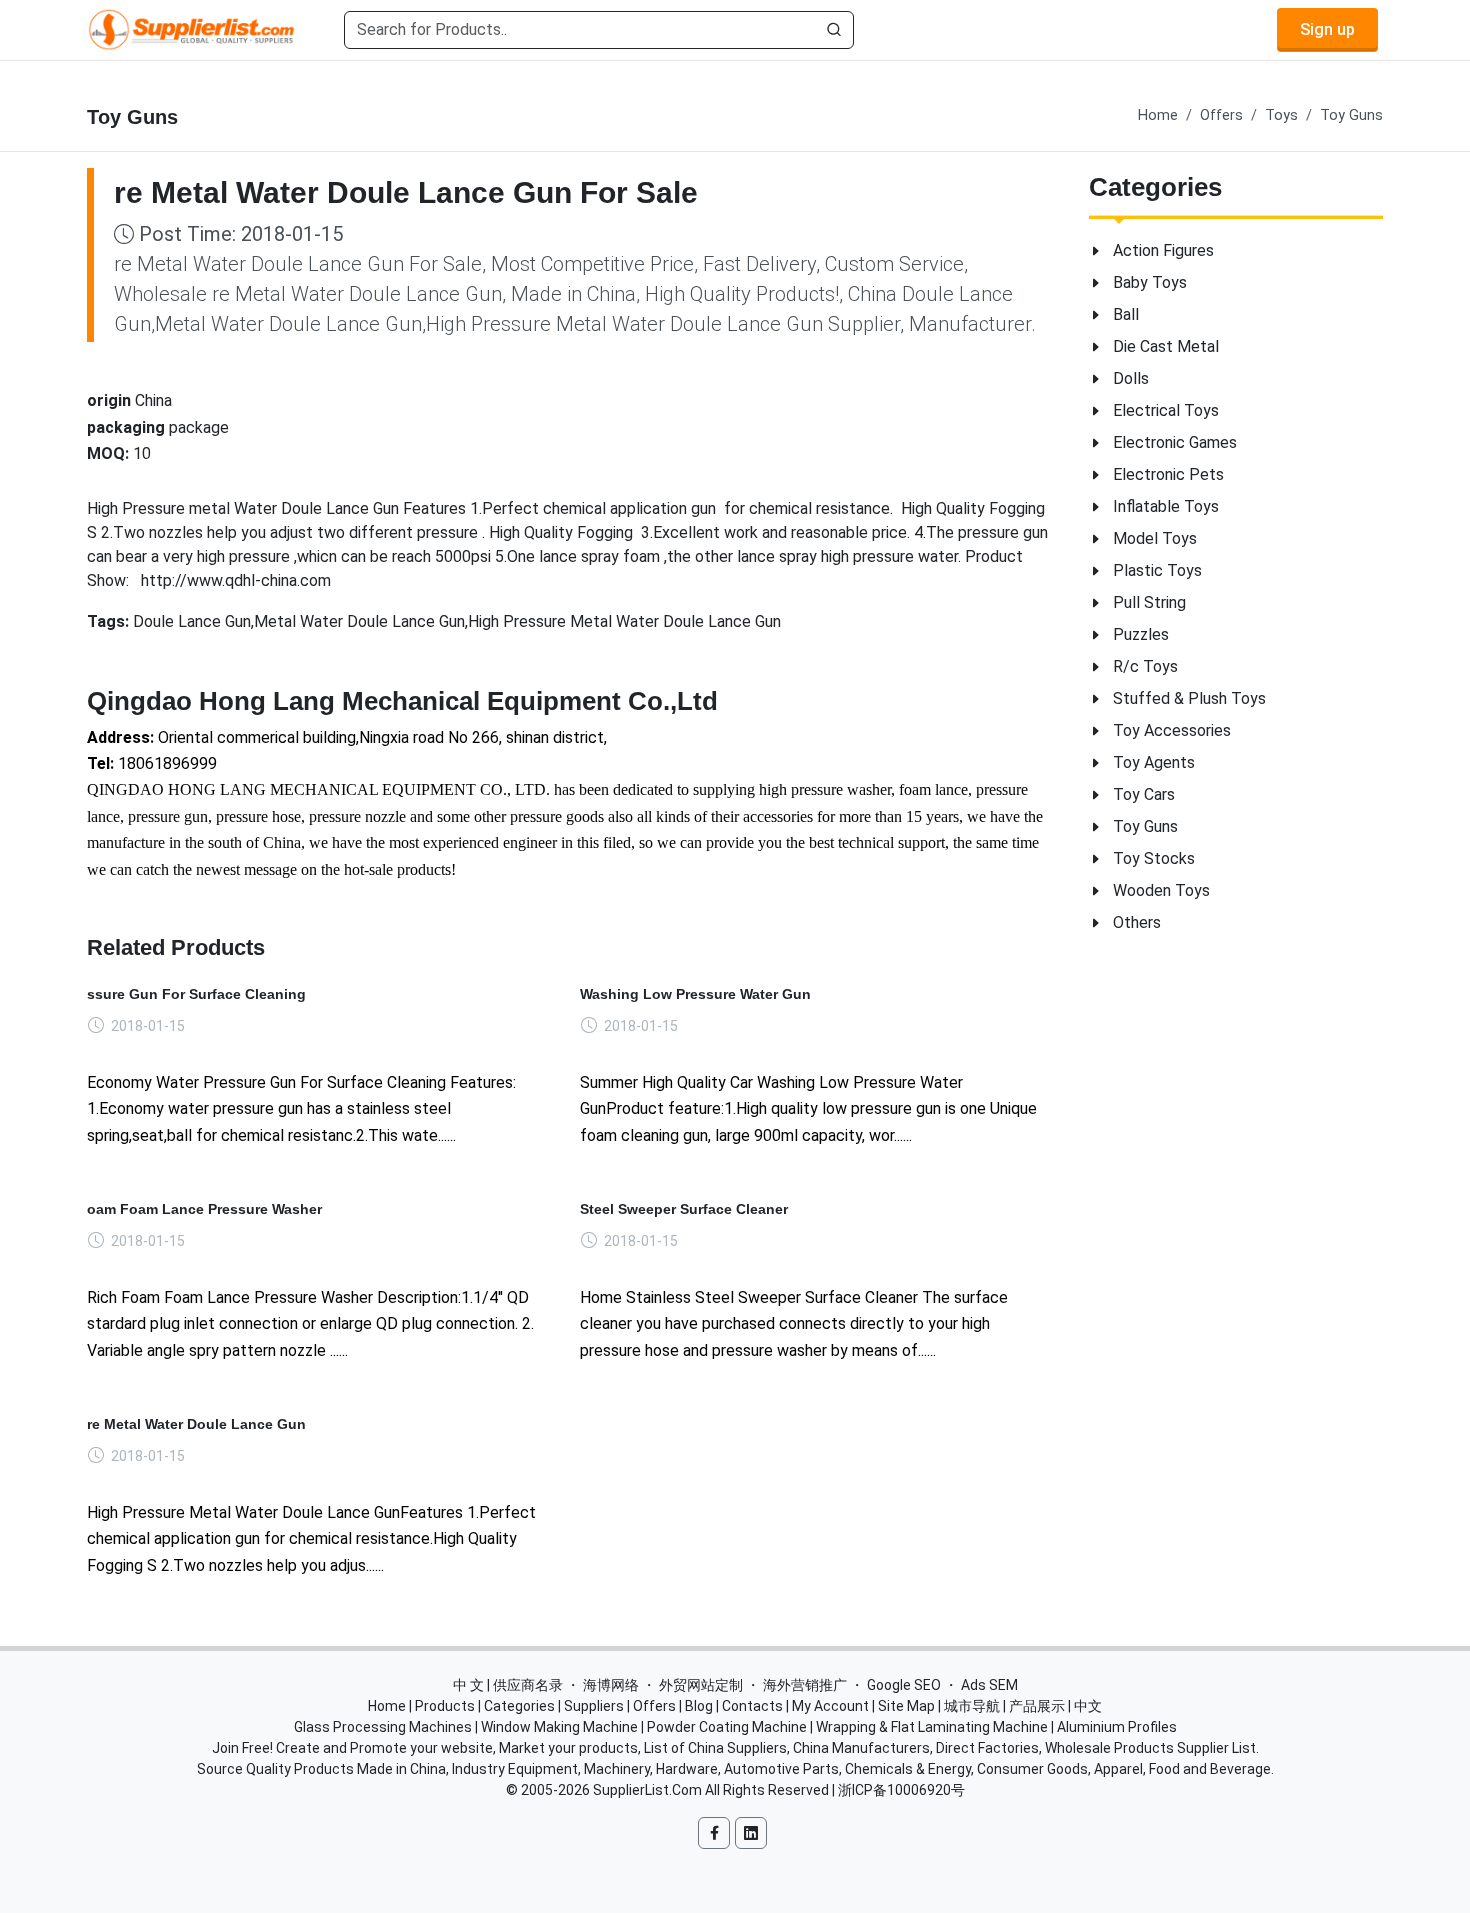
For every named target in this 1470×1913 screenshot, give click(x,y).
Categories (519, 1706)
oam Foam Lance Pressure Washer (204, 1209)
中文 (1088, 1706)
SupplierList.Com (647, 1790)
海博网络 (611, 1685)
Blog (699, 1706)
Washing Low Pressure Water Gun (695, 994)
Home (1158, 115)
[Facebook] (714, 1833)
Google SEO (904, 1685)
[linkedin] (751, 1833)
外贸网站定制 (701, 1685)
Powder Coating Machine (727, 1727)
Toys (1281, 115)
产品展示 (1037, 1706)
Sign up (1327, 29)
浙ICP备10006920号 (901, 1790)
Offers (1221, 115)
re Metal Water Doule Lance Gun (196, 1424)
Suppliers (594, 1706)
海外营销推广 (805, 1685)
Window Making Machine (559, 1727)
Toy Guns (1351, 115)
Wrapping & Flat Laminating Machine (932, 1727)
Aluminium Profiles (1117, 1727)
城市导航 (972, 1706)
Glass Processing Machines (383, 1727)
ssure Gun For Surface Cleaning (196, 994)
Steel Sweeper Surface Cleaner (684, 1209)
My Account (830, 1706)
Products (445, 1706)
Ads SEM (989, 1685)
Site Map (906, 1706)
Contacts (752, 1706)
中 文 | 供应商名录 (508, 1685)
